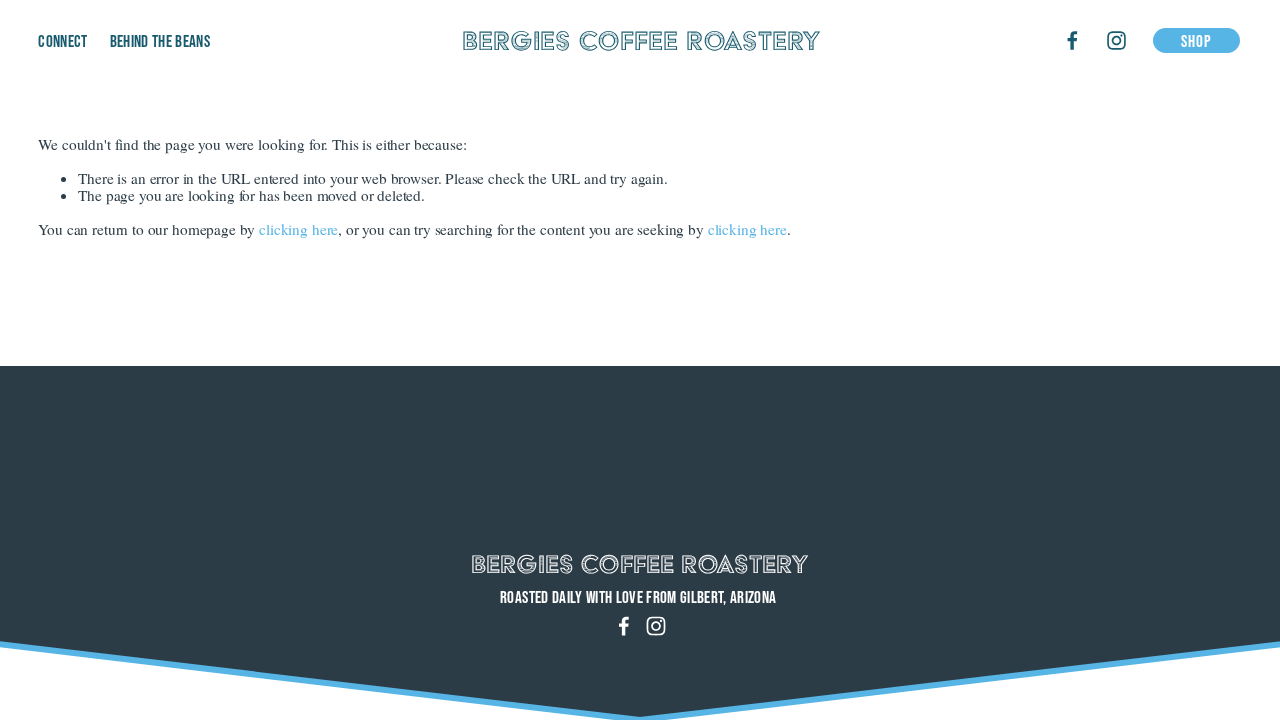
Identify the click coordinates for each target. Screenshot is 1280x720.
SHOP (1197, 40)
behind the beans (160, 40)
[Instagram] (1116, 40)
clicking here (298, 229)
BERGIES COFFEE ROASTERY (641, 40)
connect (62, 40)
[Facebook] (1072, 40)
